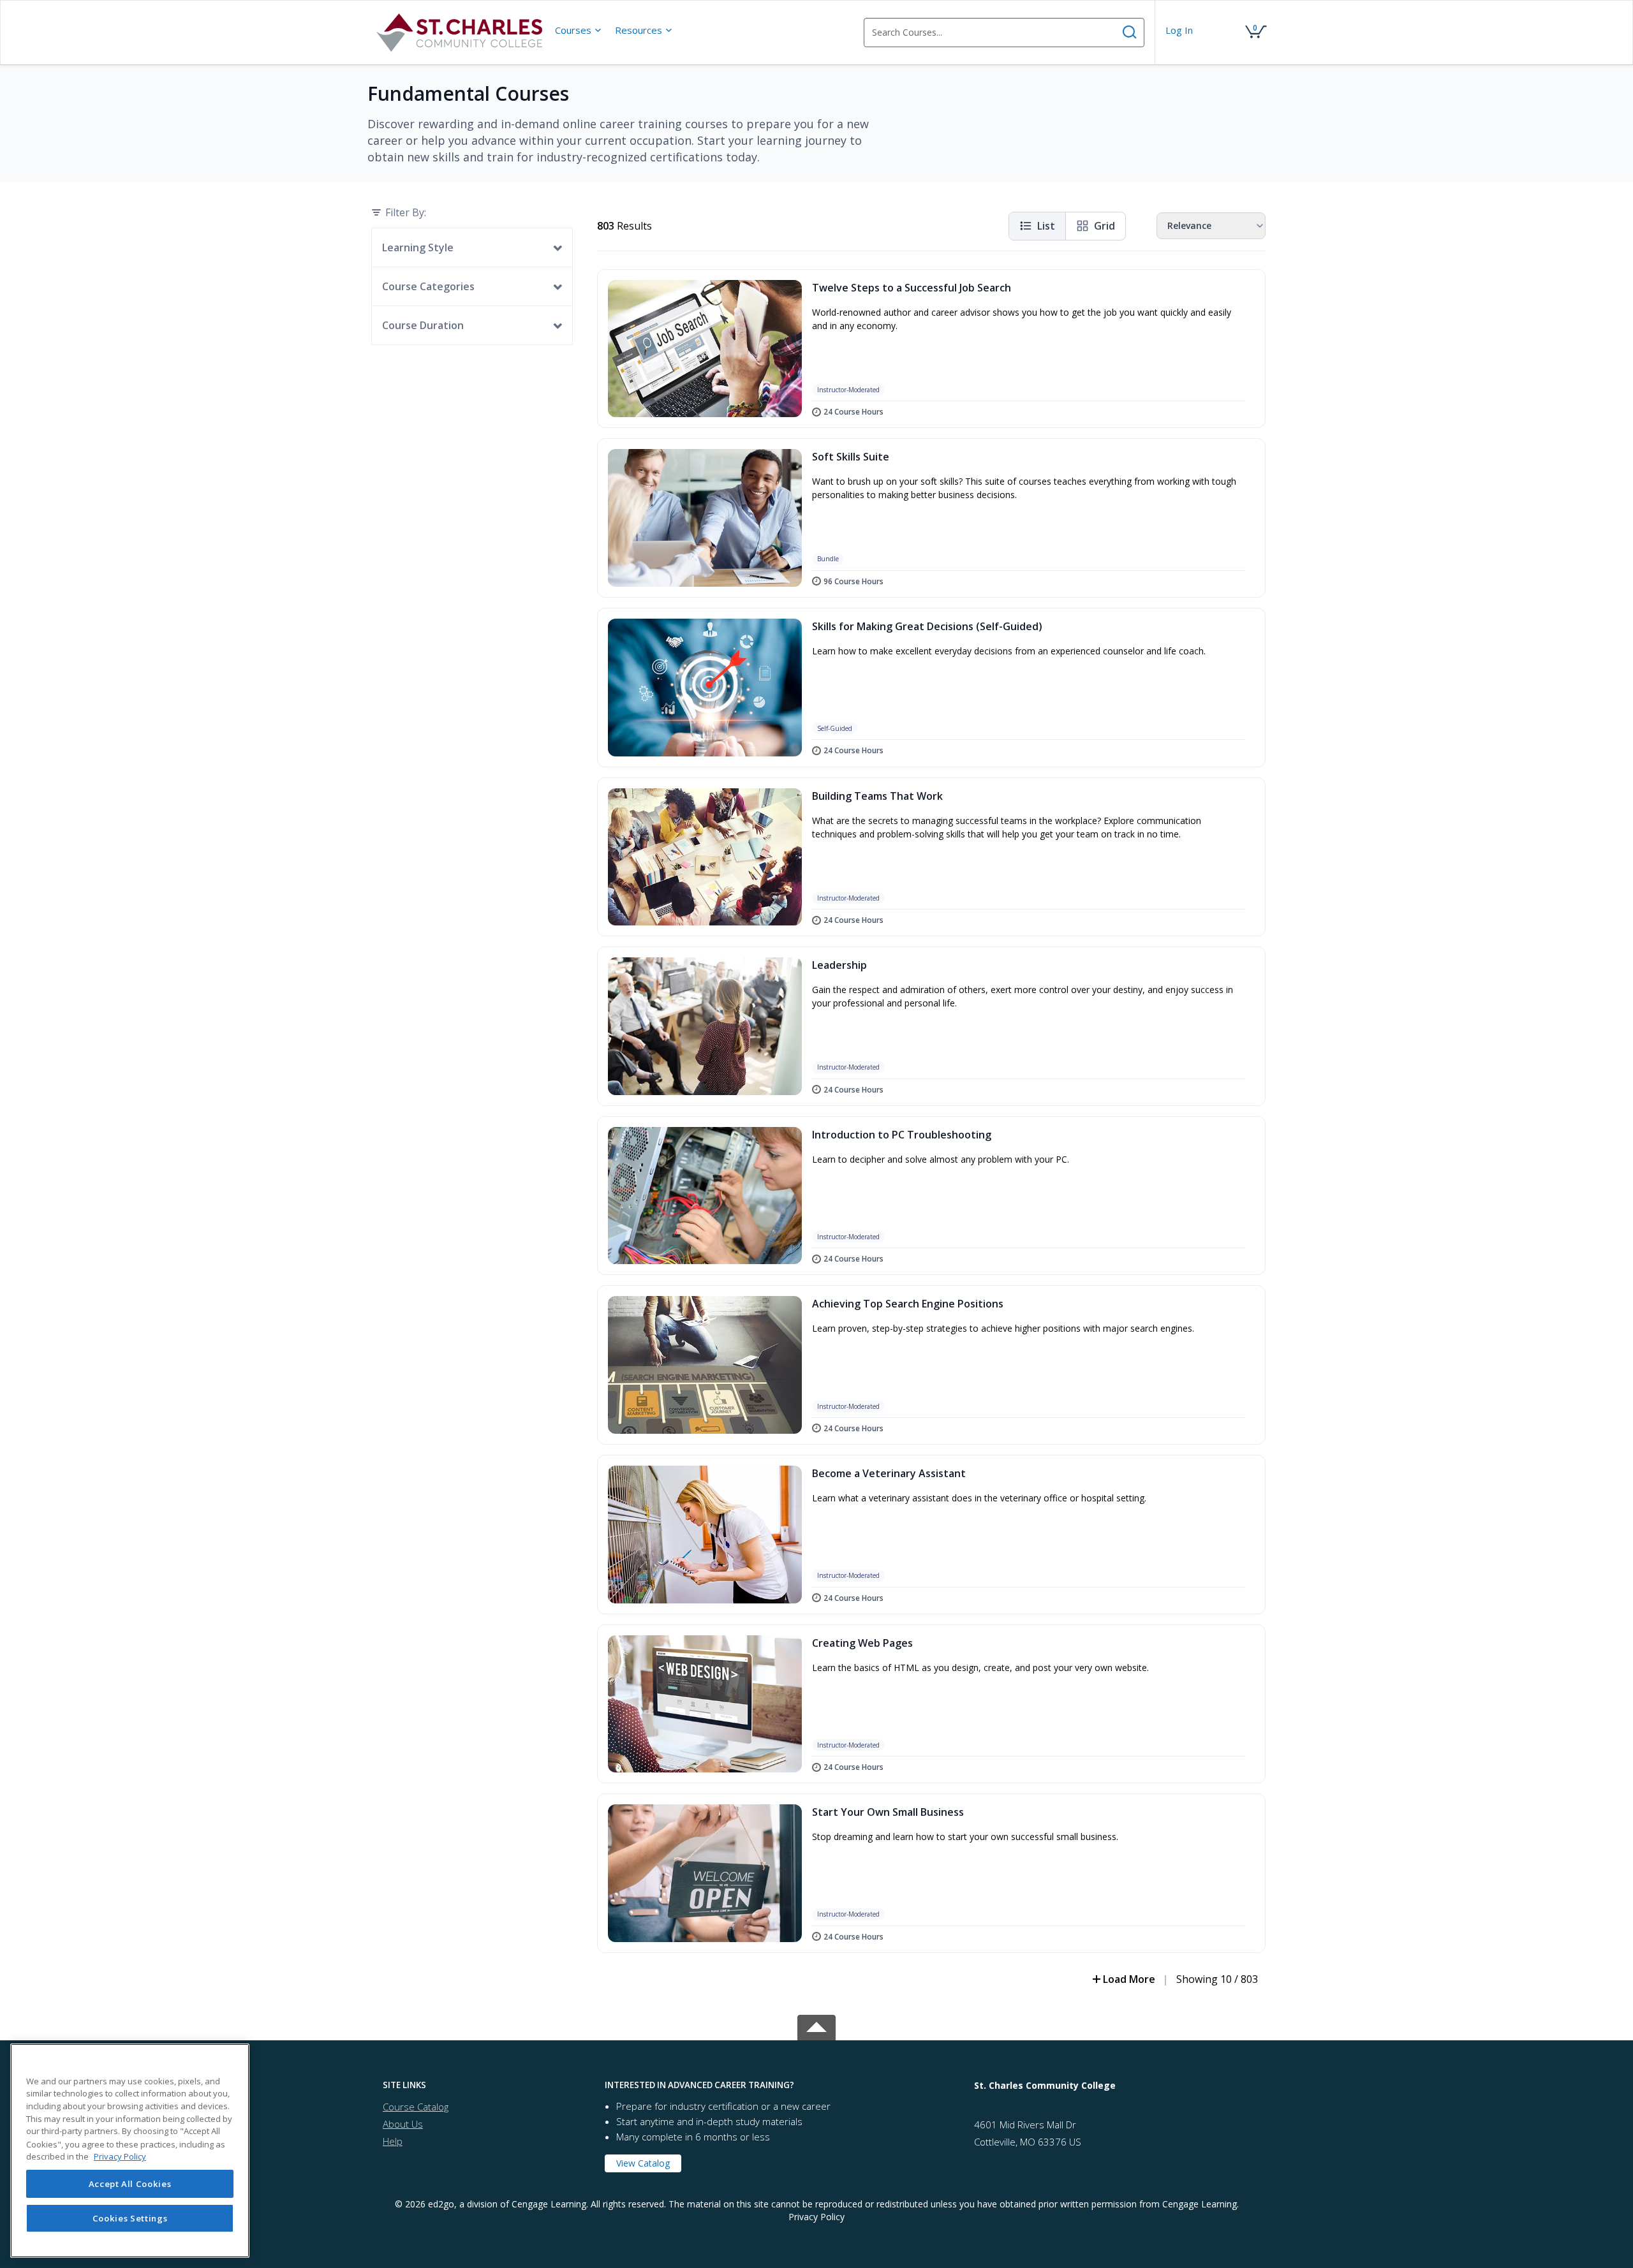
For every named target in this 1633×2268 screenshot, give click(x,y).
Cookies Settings (130, 2218)
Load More (1129, 1979)
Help (393, 2141)
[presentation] (579, 30)
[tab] (484, 2085)
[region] (130, 2151)
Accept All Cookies (130, 2184)
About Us (403, 2124)
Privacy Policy (816, 2217)
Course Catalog (416, 2107)
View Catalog (643, 2163)
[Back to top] (816, 2025)
